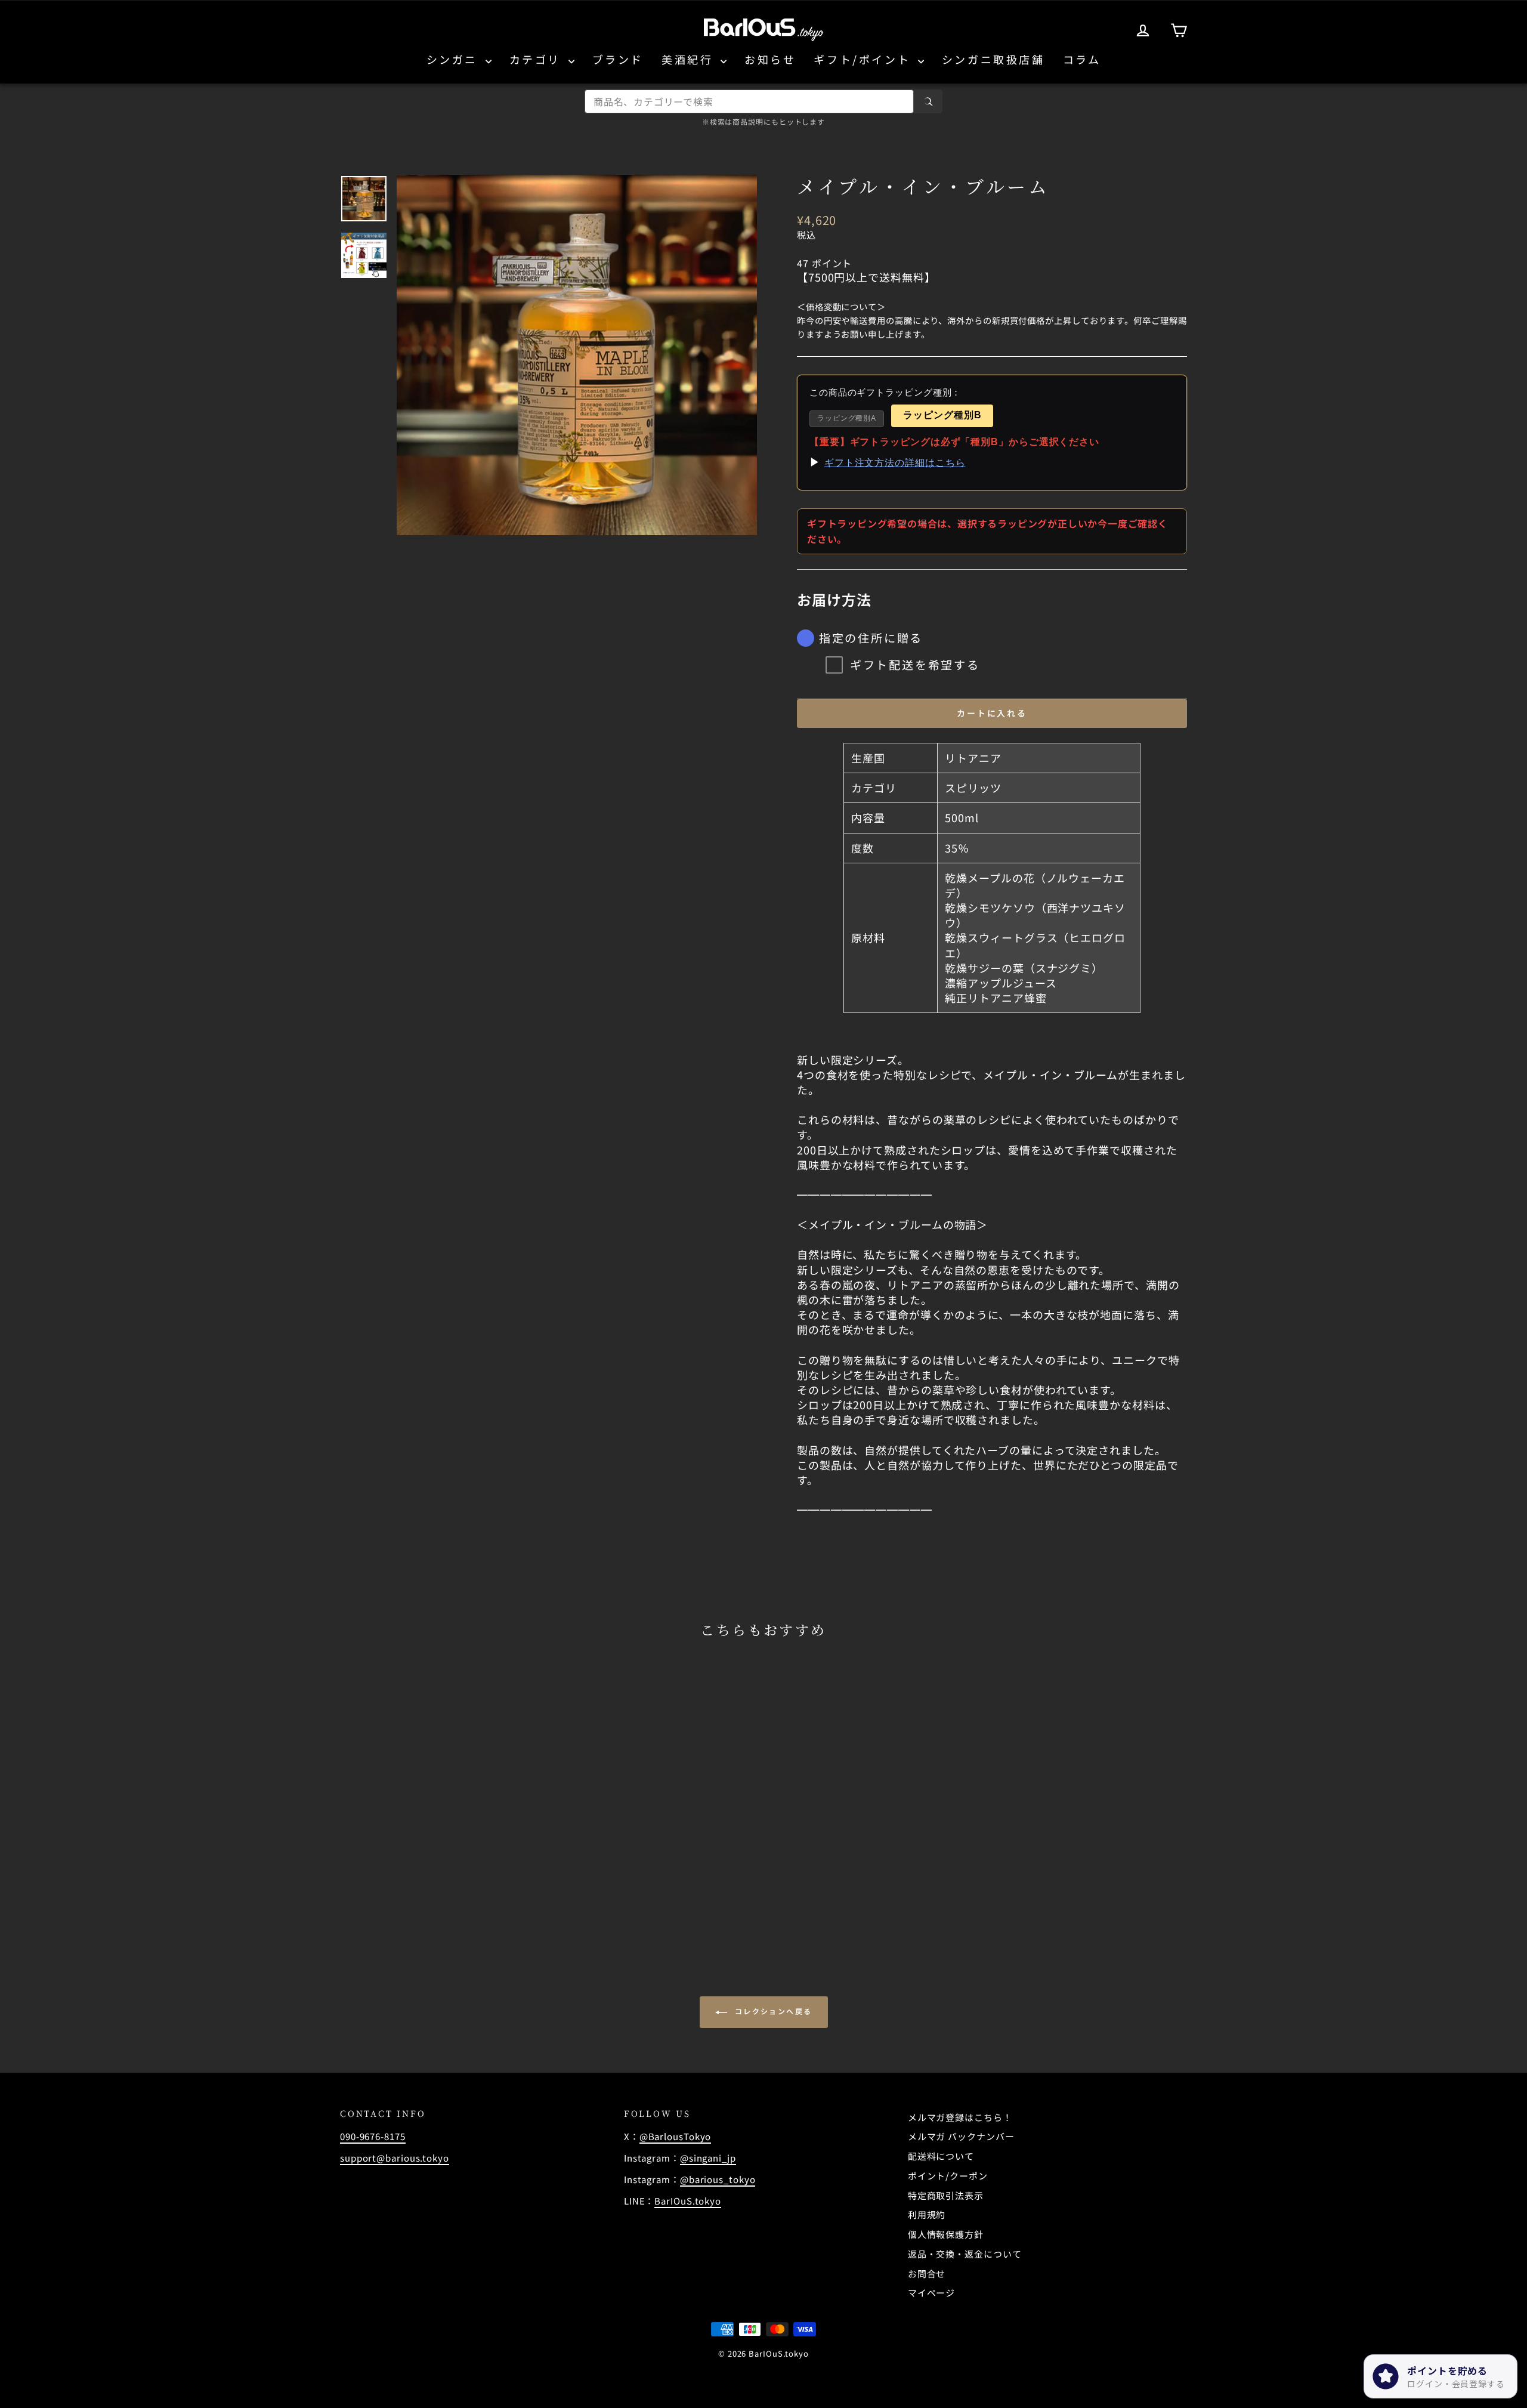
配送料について (941, 2156)
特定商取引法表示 (946, 2195)
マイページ (932, 2293)
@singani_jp (708, 2158)
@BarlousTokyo (676, 2136)
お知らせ (770, 59)
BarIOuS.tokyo (688, 2201)
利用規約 (927, 2214)
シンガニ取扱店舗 (993, 59)
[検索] (928, 101)
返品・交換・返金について (965, 2254)
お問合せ (927, 2273)
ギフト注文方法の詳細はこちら (895, 463)
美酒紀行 (690, 59)
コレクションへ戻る (772, 2011)
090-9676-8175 (373, 2136)
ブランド (618, 59)
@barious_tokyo (718, 2179)
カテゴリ (537, 59)
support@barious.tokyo (395, 2158)
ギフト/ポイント (864, 59)
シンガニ (455, 59)
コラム (1082, 59)
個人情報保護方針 (946, 2234)
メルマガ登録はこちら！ (960, 2117)
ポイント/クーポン (948, 2176)
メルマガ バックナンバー (961, 2136)
